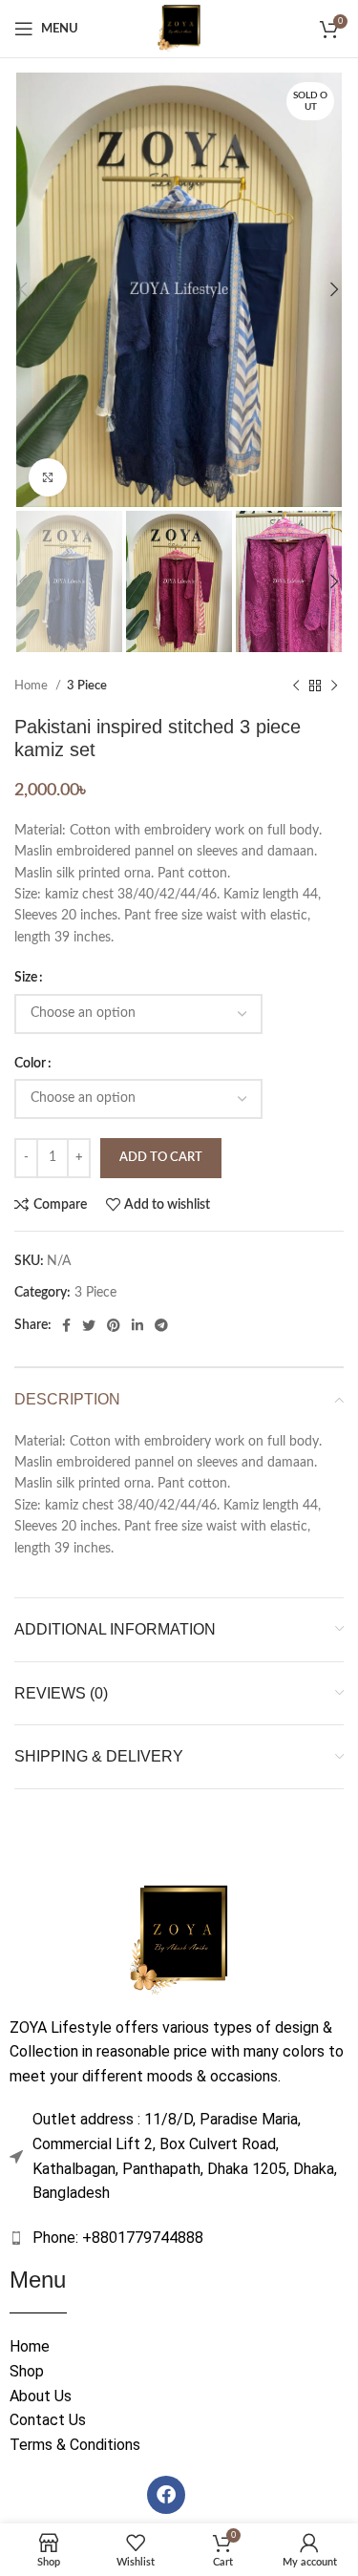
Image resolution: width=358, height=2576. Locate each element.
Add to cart (161, 1158)
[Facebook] (166, 2495)
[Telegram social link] (161, 1325)
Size (26, 978)
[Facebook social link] (66, 1325)
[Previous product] (296, 686)
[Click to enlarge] (48, 477)
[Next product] (334, 686)
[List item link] (179, 2238)
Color (30, 1064)
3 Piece (87, 686)
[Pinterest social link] (114, 1325)
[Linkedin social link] (137, 1325)
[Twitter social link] (89, 1325)
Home (32, 686)
